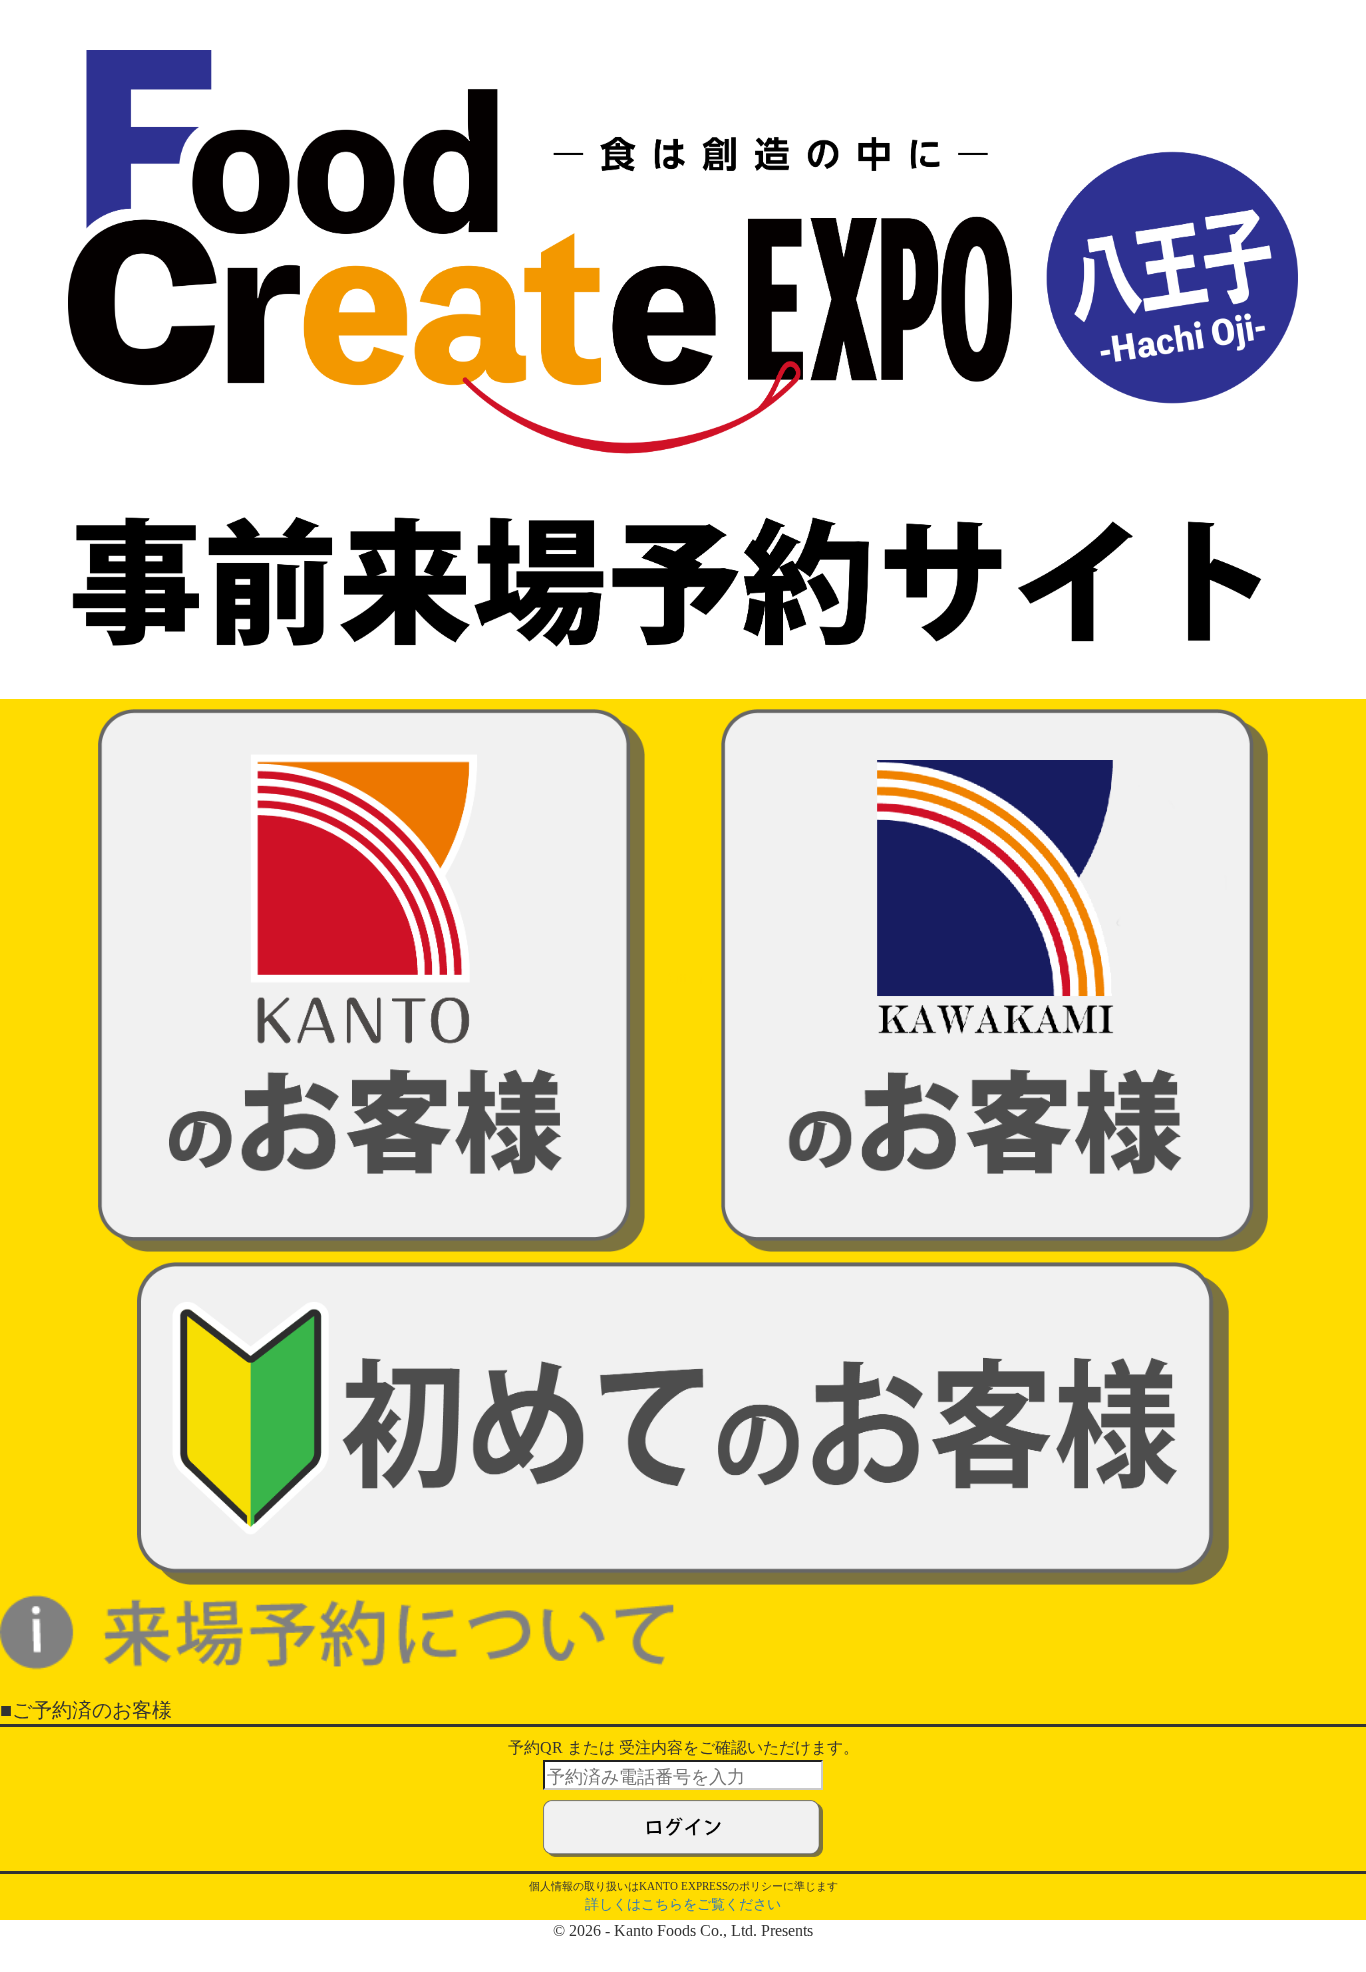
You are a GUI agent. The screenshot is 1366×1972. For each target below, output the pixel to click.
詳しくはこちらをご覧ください (683, 1904)
